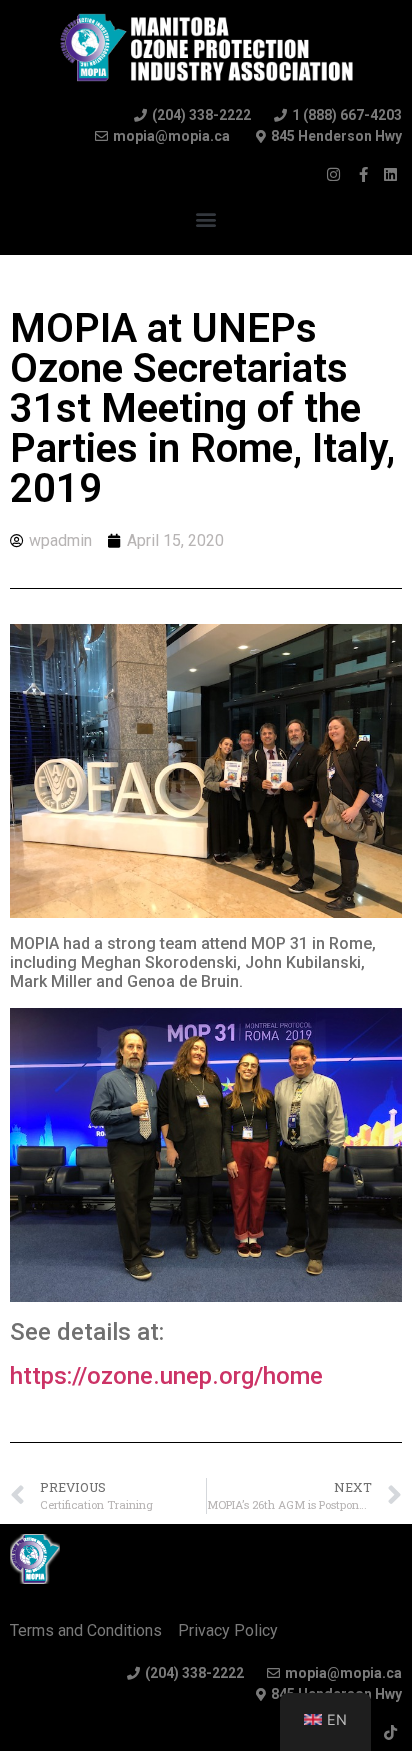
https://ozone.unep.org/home (166, 1376)
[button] (206, 218)
